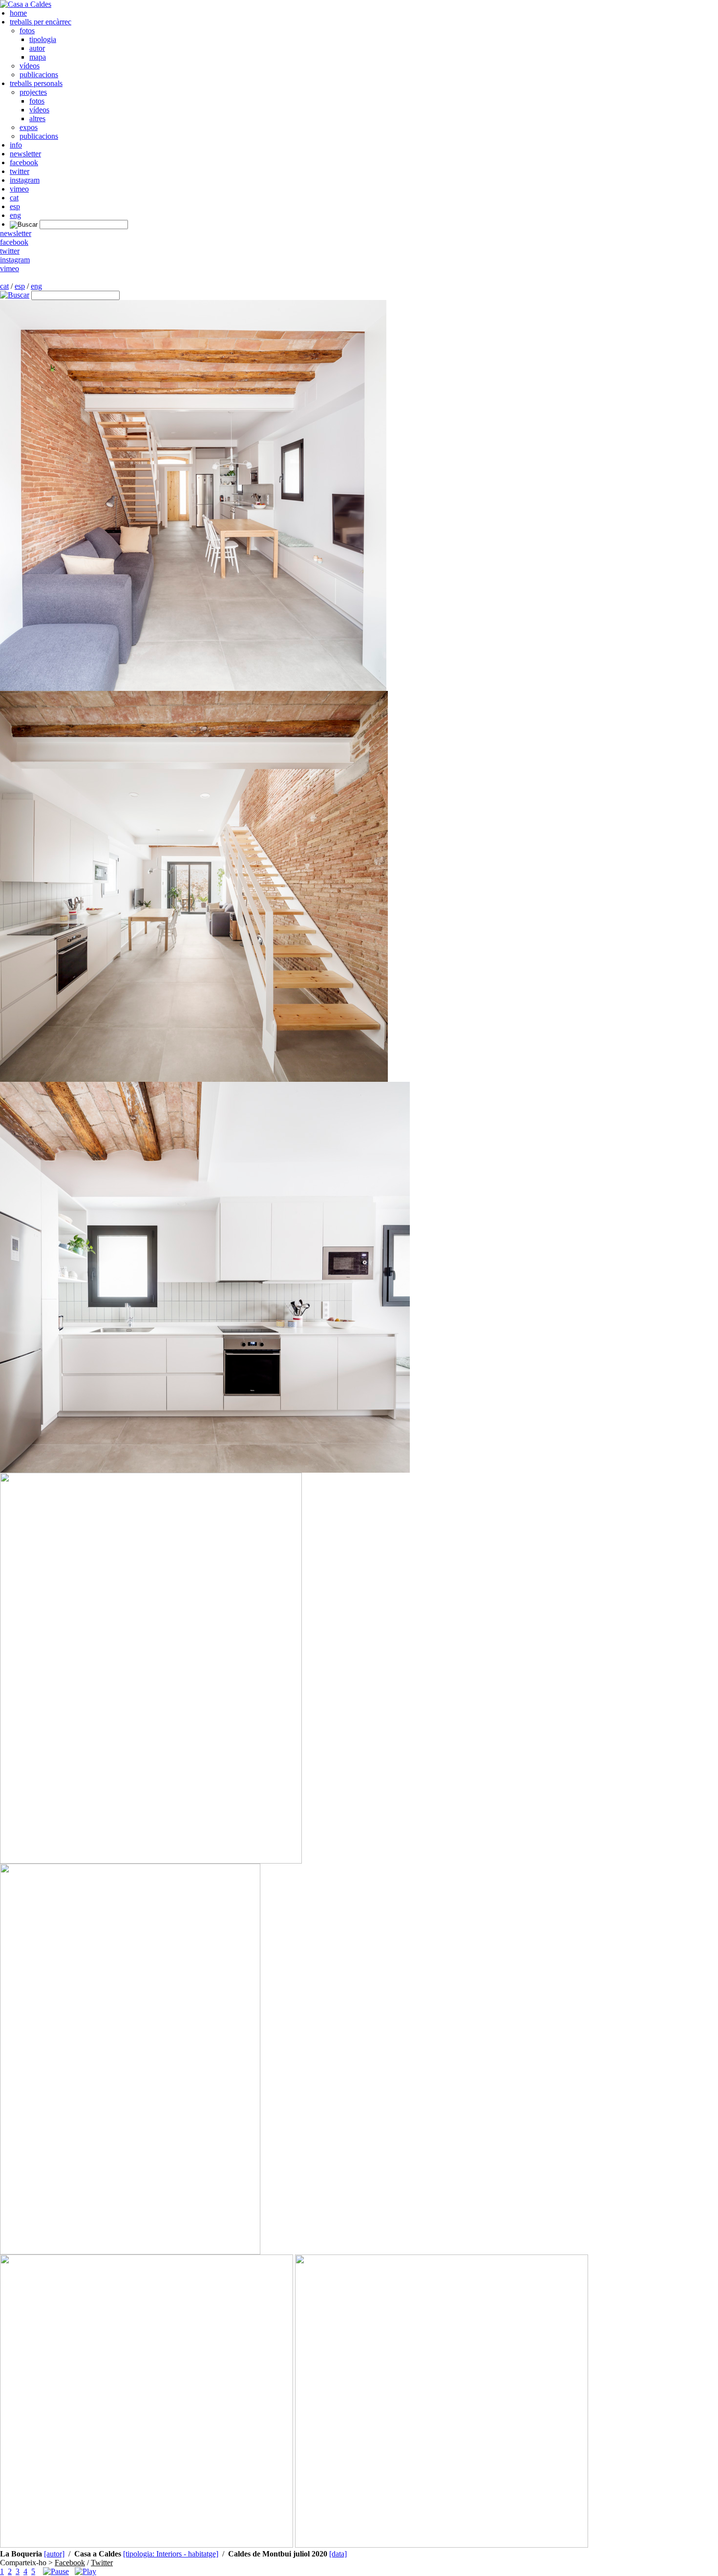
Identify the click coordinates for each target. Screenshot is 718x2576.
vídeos (30, 66)
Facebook (70, 2563)
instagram (25, 180)
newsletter (25, 154)
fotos (27, 31)
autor (37, 48)
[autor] (54, 2554)
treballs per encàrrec (41, 22)
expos (29, 127)
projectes (33, 92)
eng (15, 215)
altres (37, 118)
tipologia (43, 39)
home (18, 13)
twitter (20, 171)
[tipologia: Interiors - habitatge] (171, 2554)
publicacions (39, 75)
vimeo (19, 189)
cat (14, 198)
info (16, 145)
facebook (24, 162)
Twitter (102, 2563)
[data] (338, 2554)
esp (15, 206)
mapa (38, 57)
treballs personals (36, 83)
